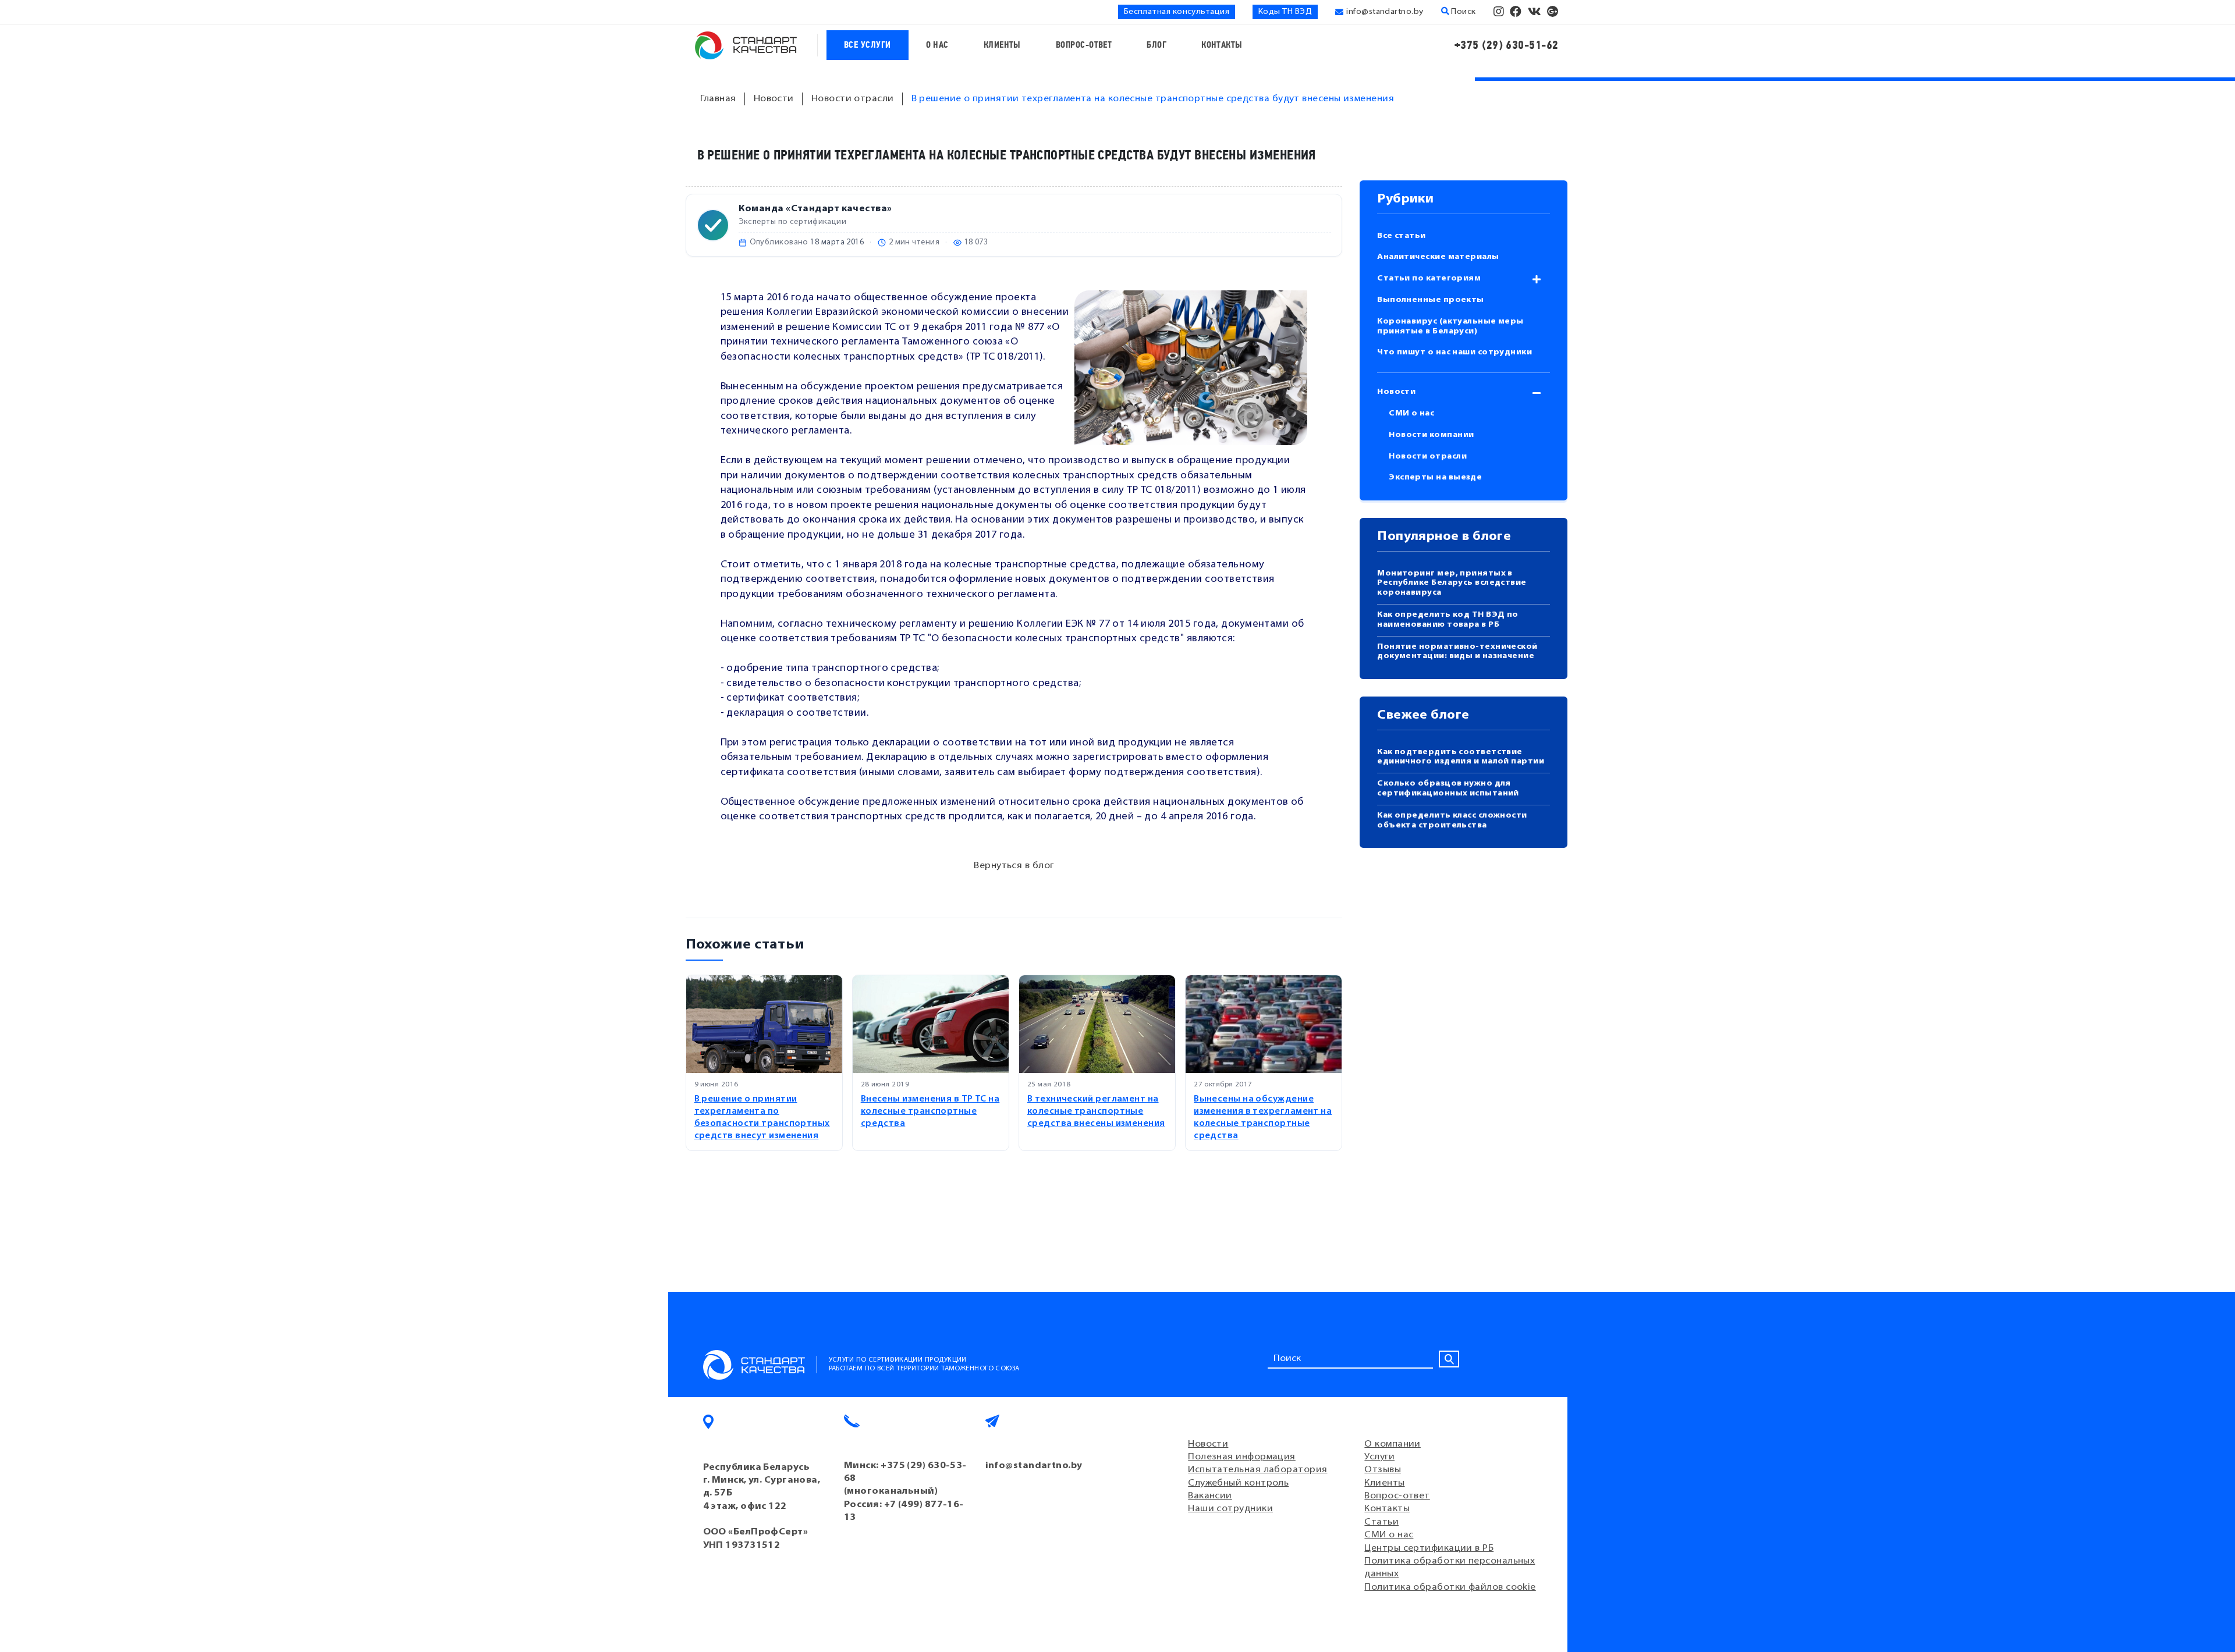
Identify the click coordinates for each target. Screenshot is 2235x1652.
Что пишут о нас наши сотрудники (1454, 352)
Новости (1396, 392)
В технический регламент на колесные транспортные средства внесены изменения (1096, 1112)
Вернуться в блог (1014, 866)
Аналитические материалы (1438, 257)
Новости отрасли (1428, 456)
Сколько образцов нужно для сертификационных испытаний (1448, 788)
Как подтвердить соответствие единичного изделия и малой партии (1461, 757)
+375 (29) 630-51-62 (1507, 45)
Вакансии (1210, 1496)
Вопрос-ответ (1084, 45)
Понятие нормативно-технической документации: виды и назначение (1457, 652)
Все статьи (1402, 236)
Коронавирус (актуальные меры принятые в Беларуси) (1450, 326)
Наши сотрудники (1230, 1509)
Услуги (1379, 1457)
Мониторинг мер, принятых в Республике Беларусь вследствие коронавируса (1452, 583)
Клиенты (1002, 45)
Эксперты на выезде (1435, 477)
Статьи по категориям (1429, 278)
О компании (1393, 1444)
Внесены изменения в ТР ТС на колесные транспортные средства (930, 1112)
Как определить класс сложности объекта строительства (1452, 820)
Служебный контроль (1238, 1483)
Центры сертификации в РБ (1429, 1548)
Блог (1156, 45)
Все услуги (868, 45)
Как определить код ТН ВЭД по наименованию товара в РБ (1448, 620)
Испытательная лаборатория (1257, 1470)
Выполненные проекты (1431, 300)
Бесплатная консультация (1177, 12)
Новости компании (1431, 435)
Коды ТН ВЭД (1285, 12)
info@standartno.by (1385, 12)
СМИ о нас (1411, 413)
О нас (937, 45)
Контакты (1222, 45)
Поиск (1463, 12)
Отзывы (1383, 1470)
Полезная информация (1242, 1457)
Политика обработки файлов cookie (1450, 1587)
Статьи (1381, 1522)
